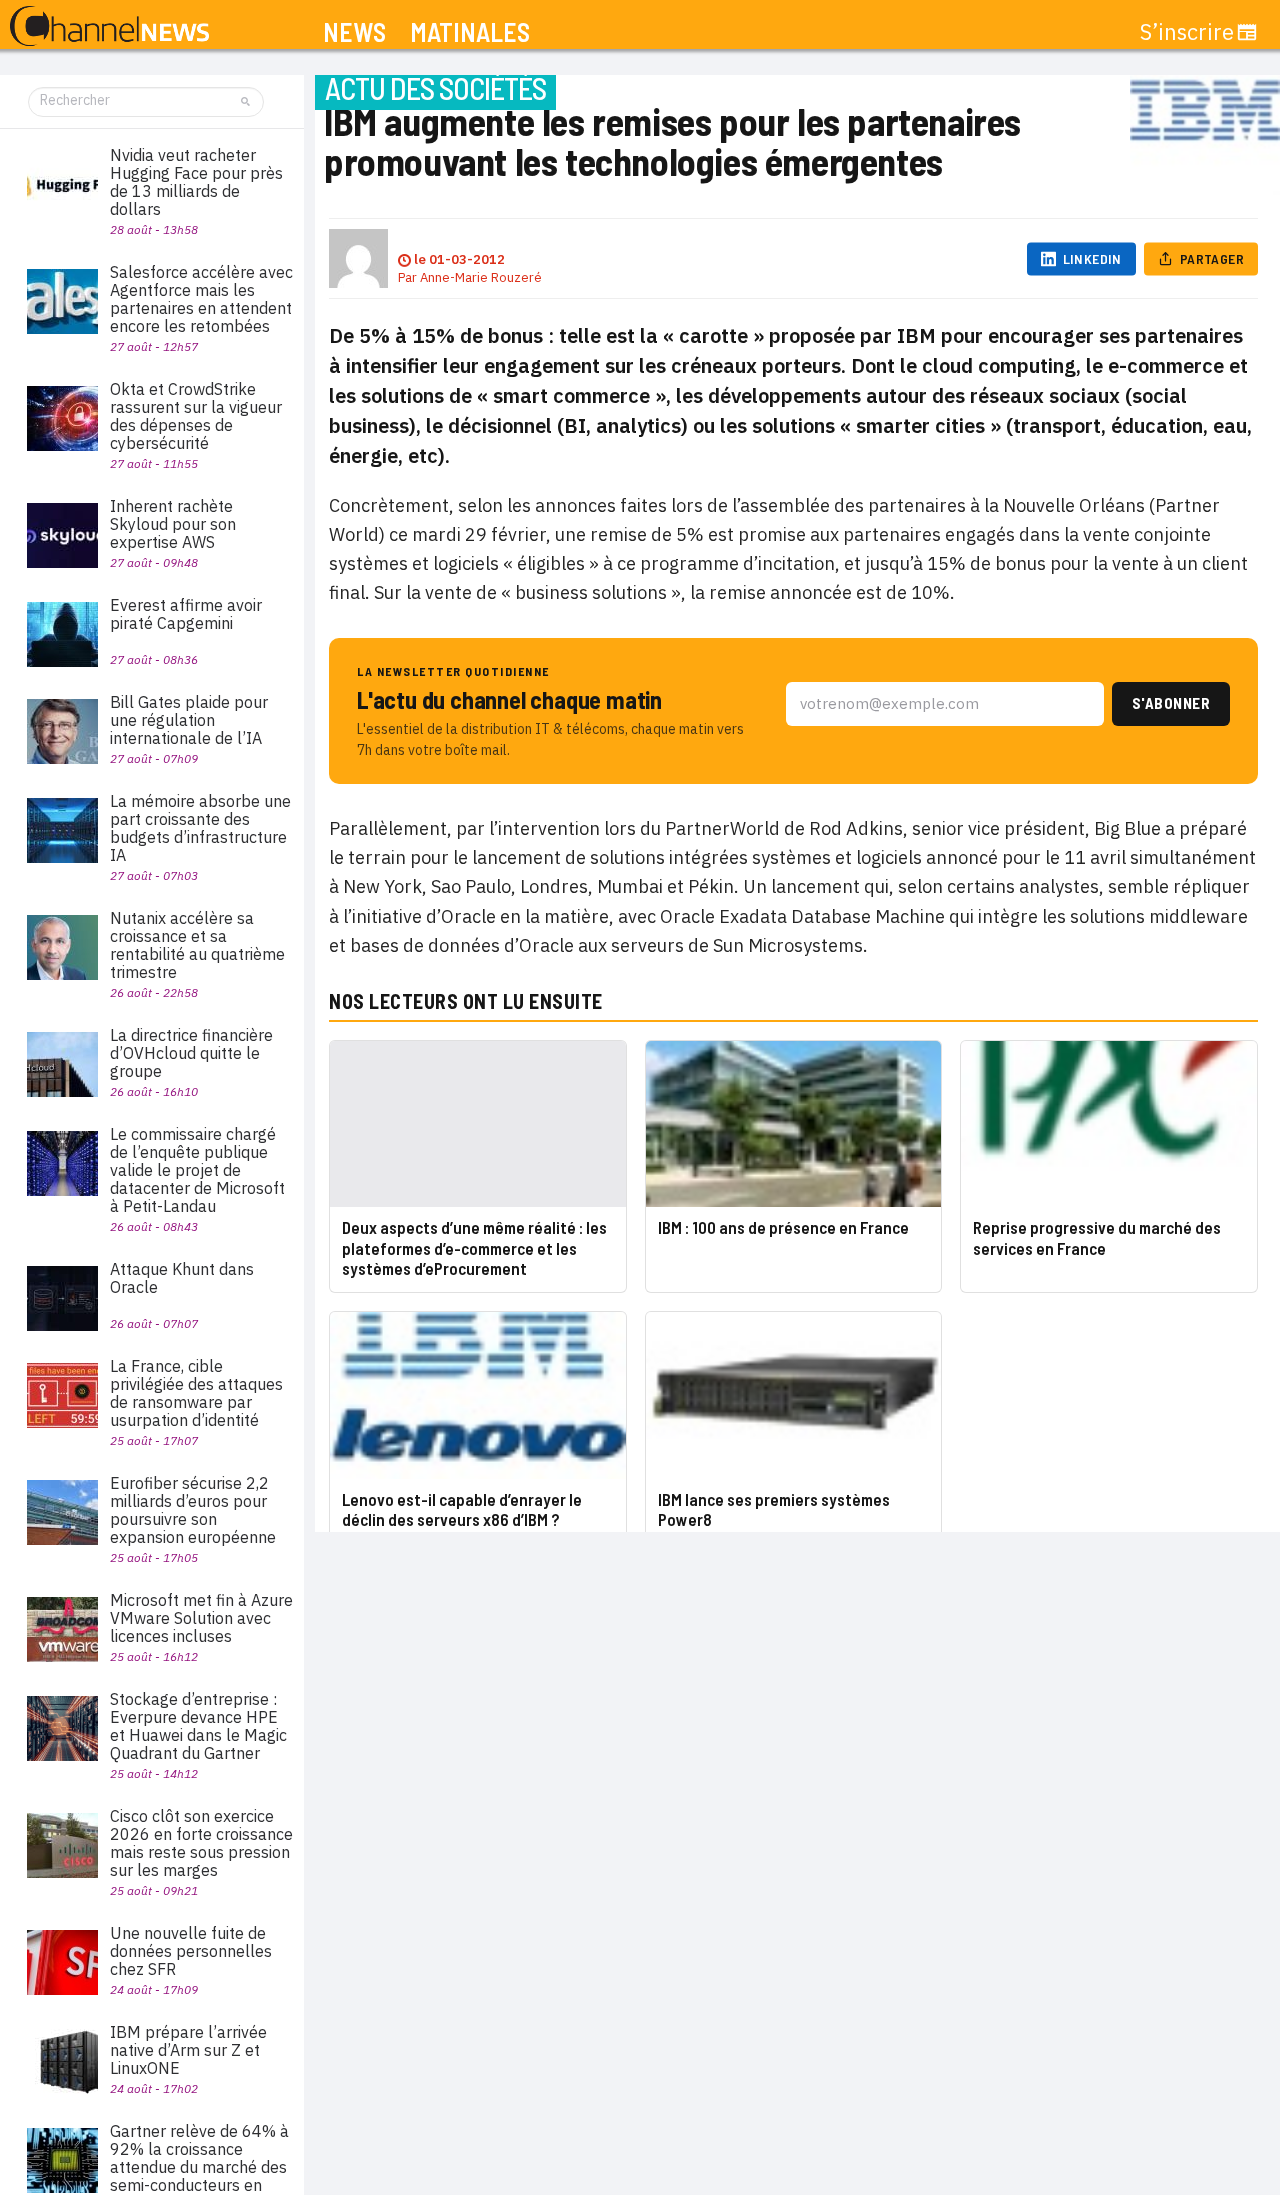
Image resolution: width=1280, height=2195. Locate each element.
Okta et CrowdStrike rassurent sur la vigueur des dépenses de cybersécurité (196, 416)
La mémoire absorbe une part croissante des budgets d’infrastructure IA (200, 828)
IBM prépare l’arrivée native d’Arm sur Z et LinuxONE (188, 2050)
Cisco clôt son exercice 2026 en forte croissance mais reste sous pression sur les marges (201, 1843)
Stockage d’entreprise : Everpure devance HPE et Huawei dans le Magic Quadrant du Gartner (198, 1726)
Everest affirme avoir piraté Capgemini (186, 614)
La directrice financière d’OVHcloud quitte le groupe (191, 1053)
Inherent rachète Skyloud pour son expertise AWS (173, 524)
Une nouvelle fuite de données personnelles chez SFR (191, 1951)
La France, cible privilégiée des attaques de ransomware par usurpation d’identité (196, 1393)
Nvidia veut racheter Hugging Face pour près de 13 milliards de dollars (196, 182)
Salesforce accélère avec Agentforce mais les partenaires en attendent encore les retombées (201, 299)
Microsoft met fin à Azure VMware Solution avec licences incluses (201, 1618)
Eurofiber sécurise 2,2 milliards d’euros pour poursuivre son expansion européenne (193, 1510)
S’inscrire (1187, 32)
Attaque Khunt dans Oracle (182, 1278)
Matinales (470, 32)
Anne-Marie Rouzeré (481, 277)
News (354, 32)
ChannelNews (109, 27)
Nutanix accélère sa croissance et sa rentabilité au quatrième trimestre (197, 945)
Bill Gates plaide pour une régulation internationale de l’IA (189, 720)
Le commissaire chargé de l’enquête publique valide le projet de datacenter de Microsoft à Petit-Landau (197, 1170)
